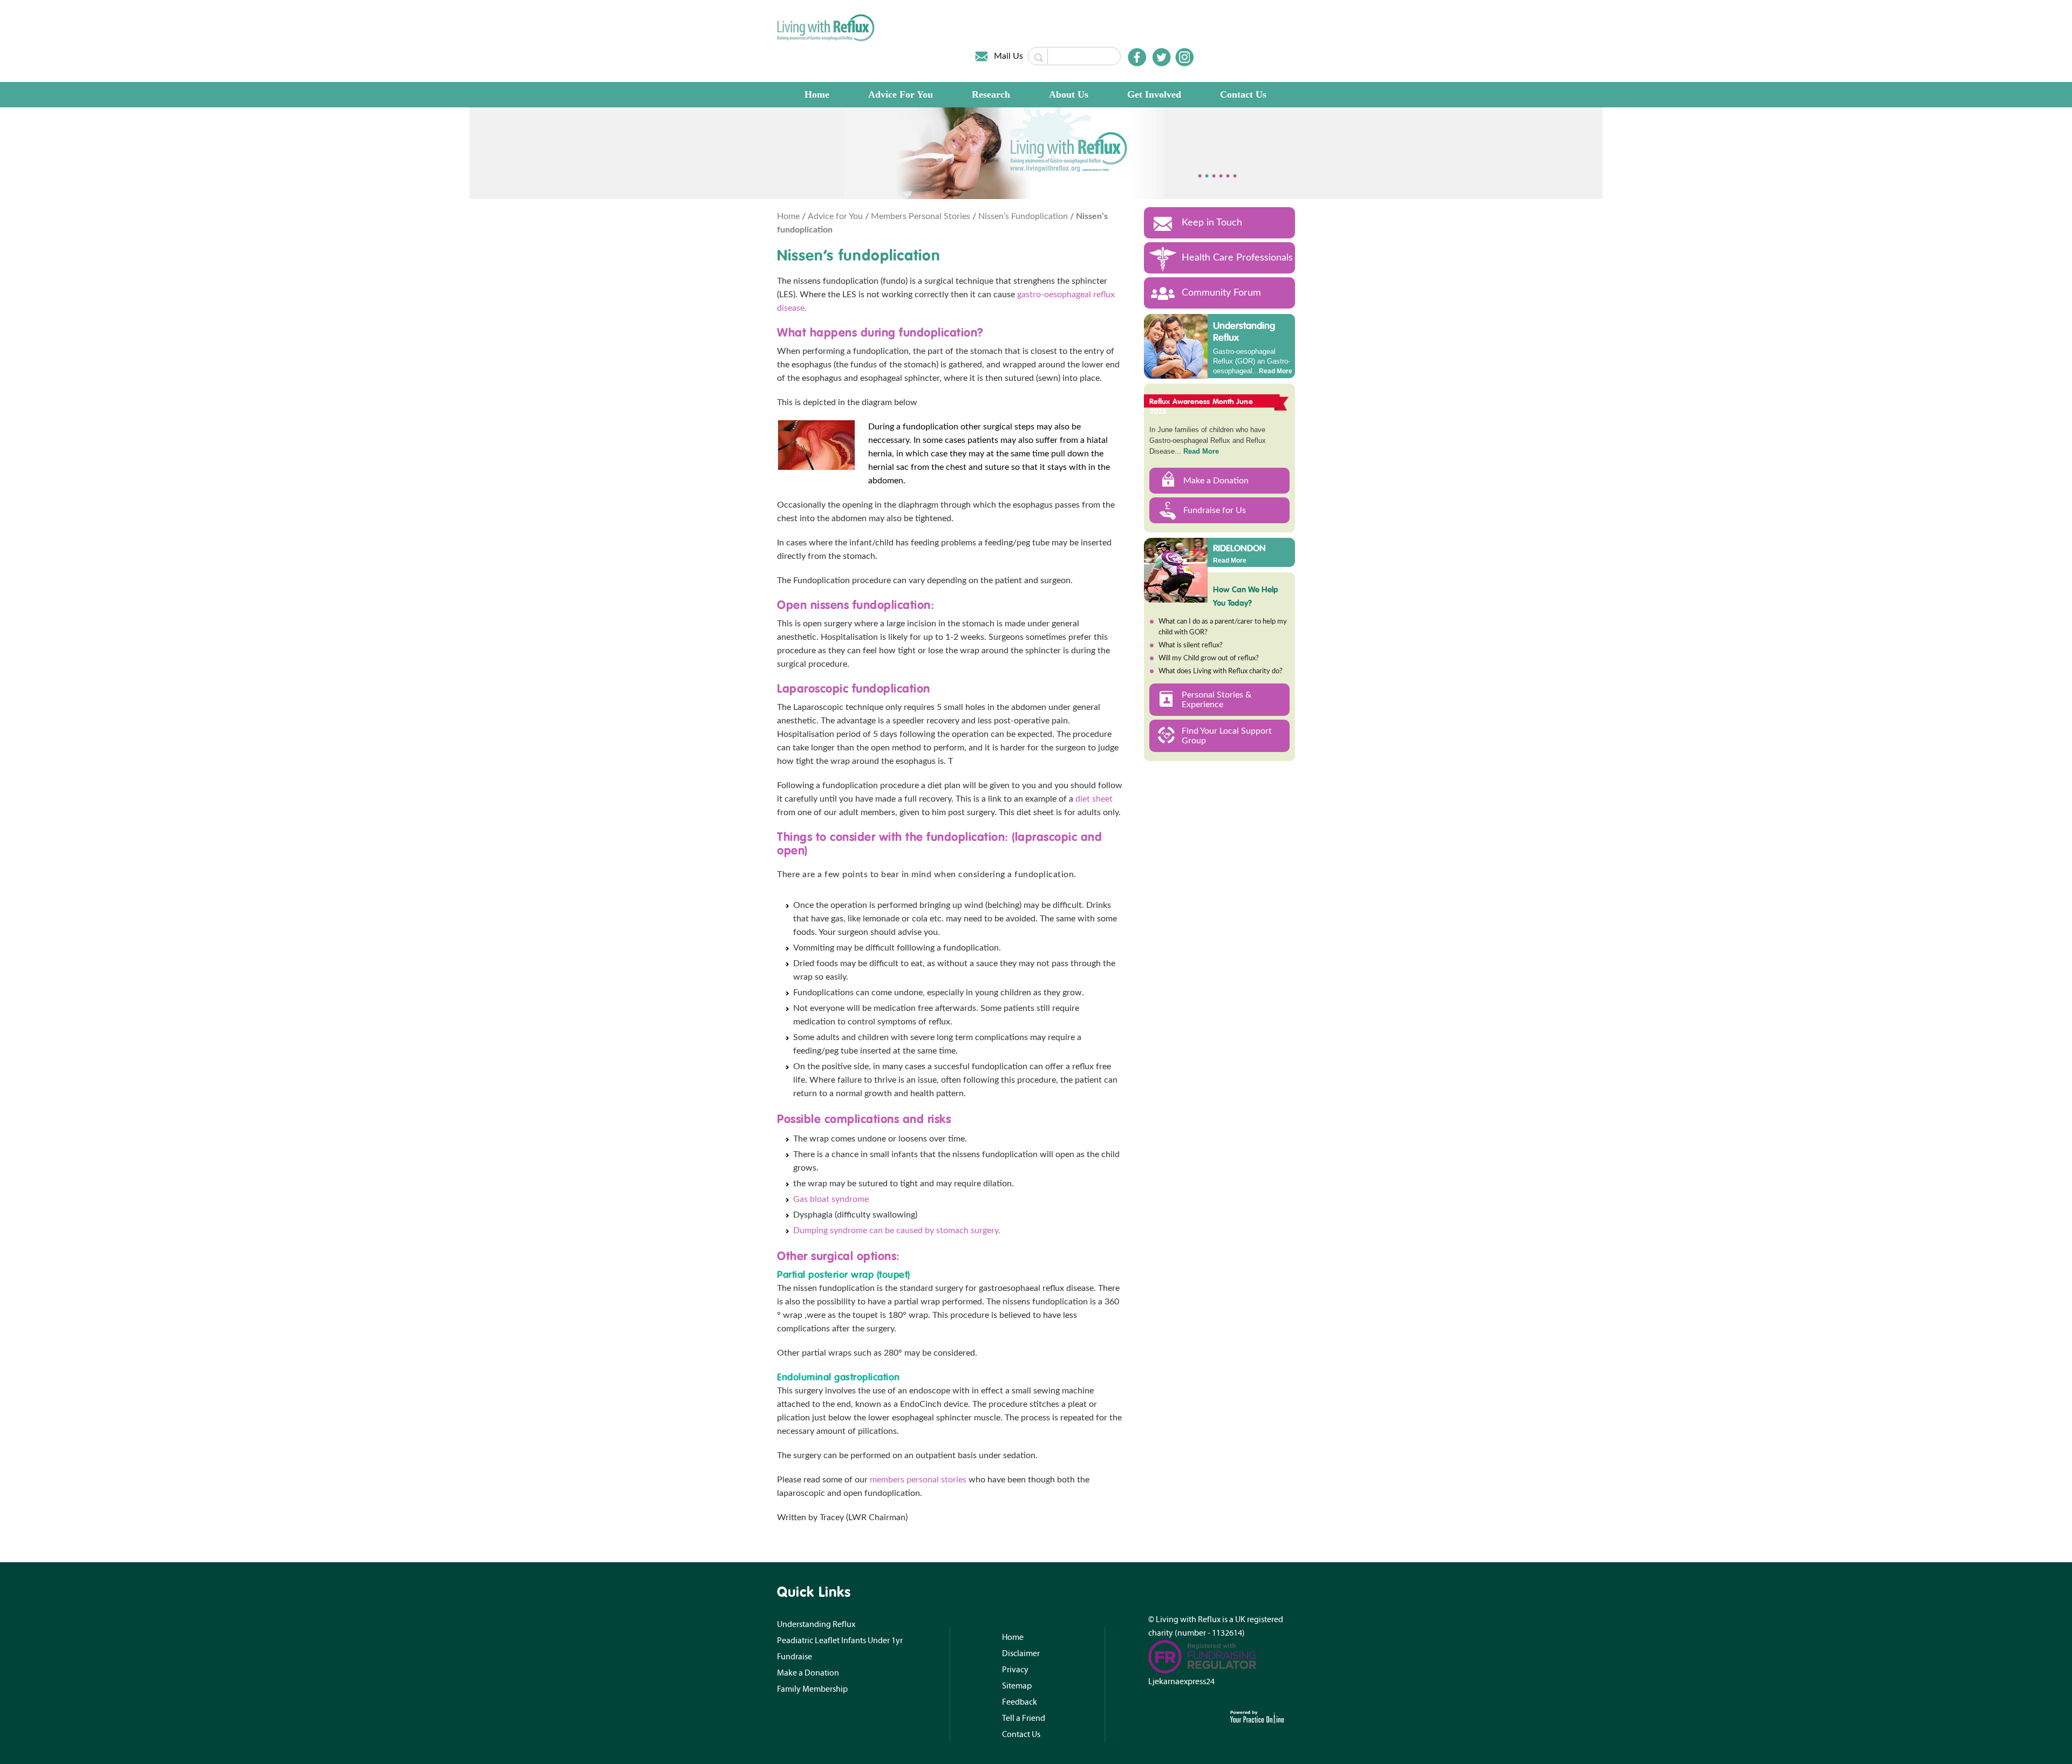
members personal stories (918, 1480)
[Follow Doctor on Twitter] (1162, 57)
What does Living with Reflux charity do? (1221, 671)
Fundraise (795, 1657)
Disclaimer (1021, 1653)
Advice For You (901, 94)
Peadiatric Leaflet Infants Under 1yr (840, 1640)
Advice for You (836, 216)
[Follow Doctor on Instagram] (1184, 57)
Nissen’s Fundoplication (1024, 216)
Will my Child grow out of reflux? (1209, 658)
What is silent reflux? (1191, 645)
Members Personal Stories (922, 216)
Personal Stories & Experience (1216, 700)
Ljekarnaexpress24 (1181, 1681)
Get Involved (1154, 94)
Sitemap (1017, 1686)
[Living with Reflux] (826, 28)
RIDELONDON (1239, 548)
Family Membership (812, 1689)
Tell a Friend (1024, 1718)
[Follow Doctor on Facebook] (1137, 57)
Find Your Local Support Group (1227, 736)
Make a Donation (1216, 481)
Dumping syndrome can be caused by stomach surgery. (897, 1230)
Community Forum (1221, 293)
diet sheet (1094, 799)
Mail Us (1008, 56)
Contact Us (1243, 94)
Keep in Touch (1212, 223)
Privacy (1015, 1670)
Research (991, 94)
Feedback (1020, 1702)
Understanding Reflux (1244, 331)
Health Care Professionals (1237, 258)
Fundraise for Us (1215, 510)
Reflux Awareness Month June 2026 (1201, 406)
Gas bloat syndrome (831, 1199)
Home (817, 94)
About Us (1069, 94)
